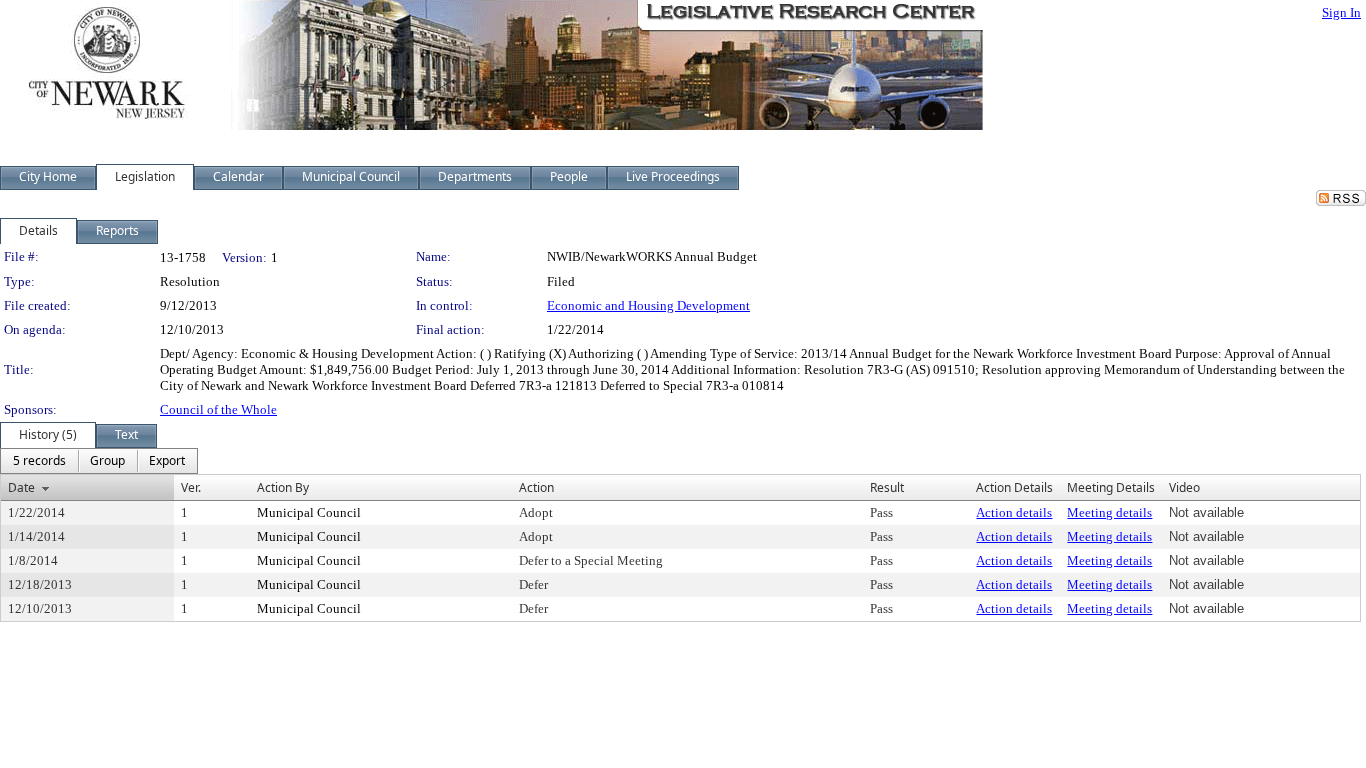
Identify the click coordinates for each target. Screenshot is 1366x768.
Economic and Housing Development (648, 305)
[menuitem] (39, 461)
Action (536, 487)
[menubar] (99, 461)
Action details (1014, 512)
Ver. (191, 487)
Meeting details (1109, 512)
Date (21, 487)
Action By (283, 487)
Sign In (1341, 12)
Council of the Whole (218, 409)
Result (887, 487)
